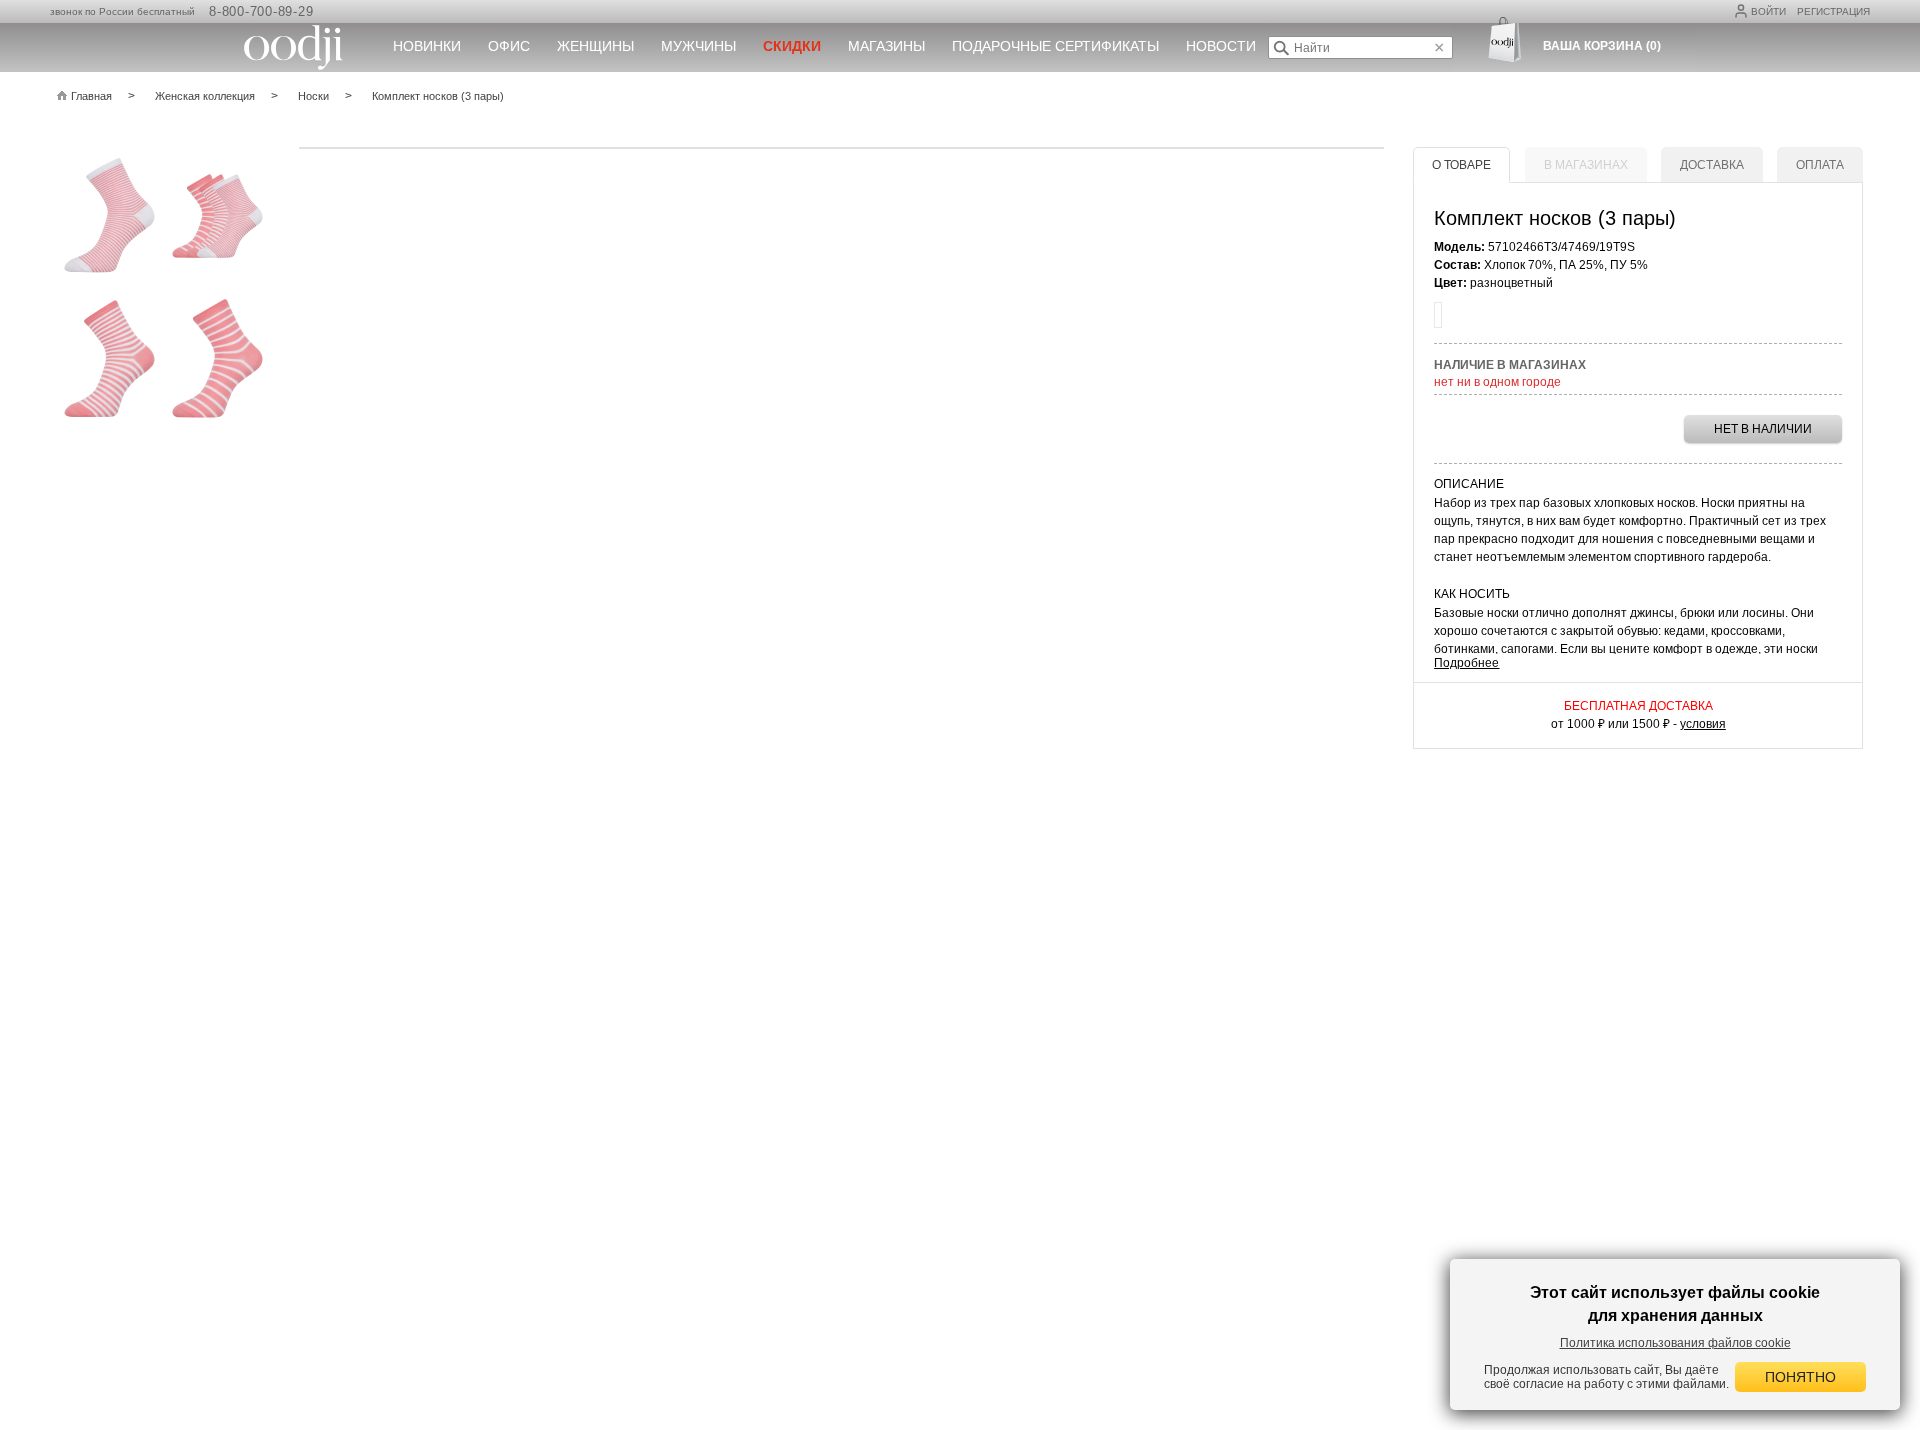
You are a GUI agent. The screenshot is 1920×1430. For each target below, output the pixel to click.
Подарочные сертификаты (1055, 46)
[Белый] (1438, 315)
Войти (1768, 11)
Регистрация (1833, 11)
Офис (509, 46)
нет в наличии (1763, 429)
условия (1703, 724)
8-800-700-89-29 (261, 11)
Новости (1221, 46)
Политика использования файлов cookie (1675, 1343)
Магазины (886, 46)
